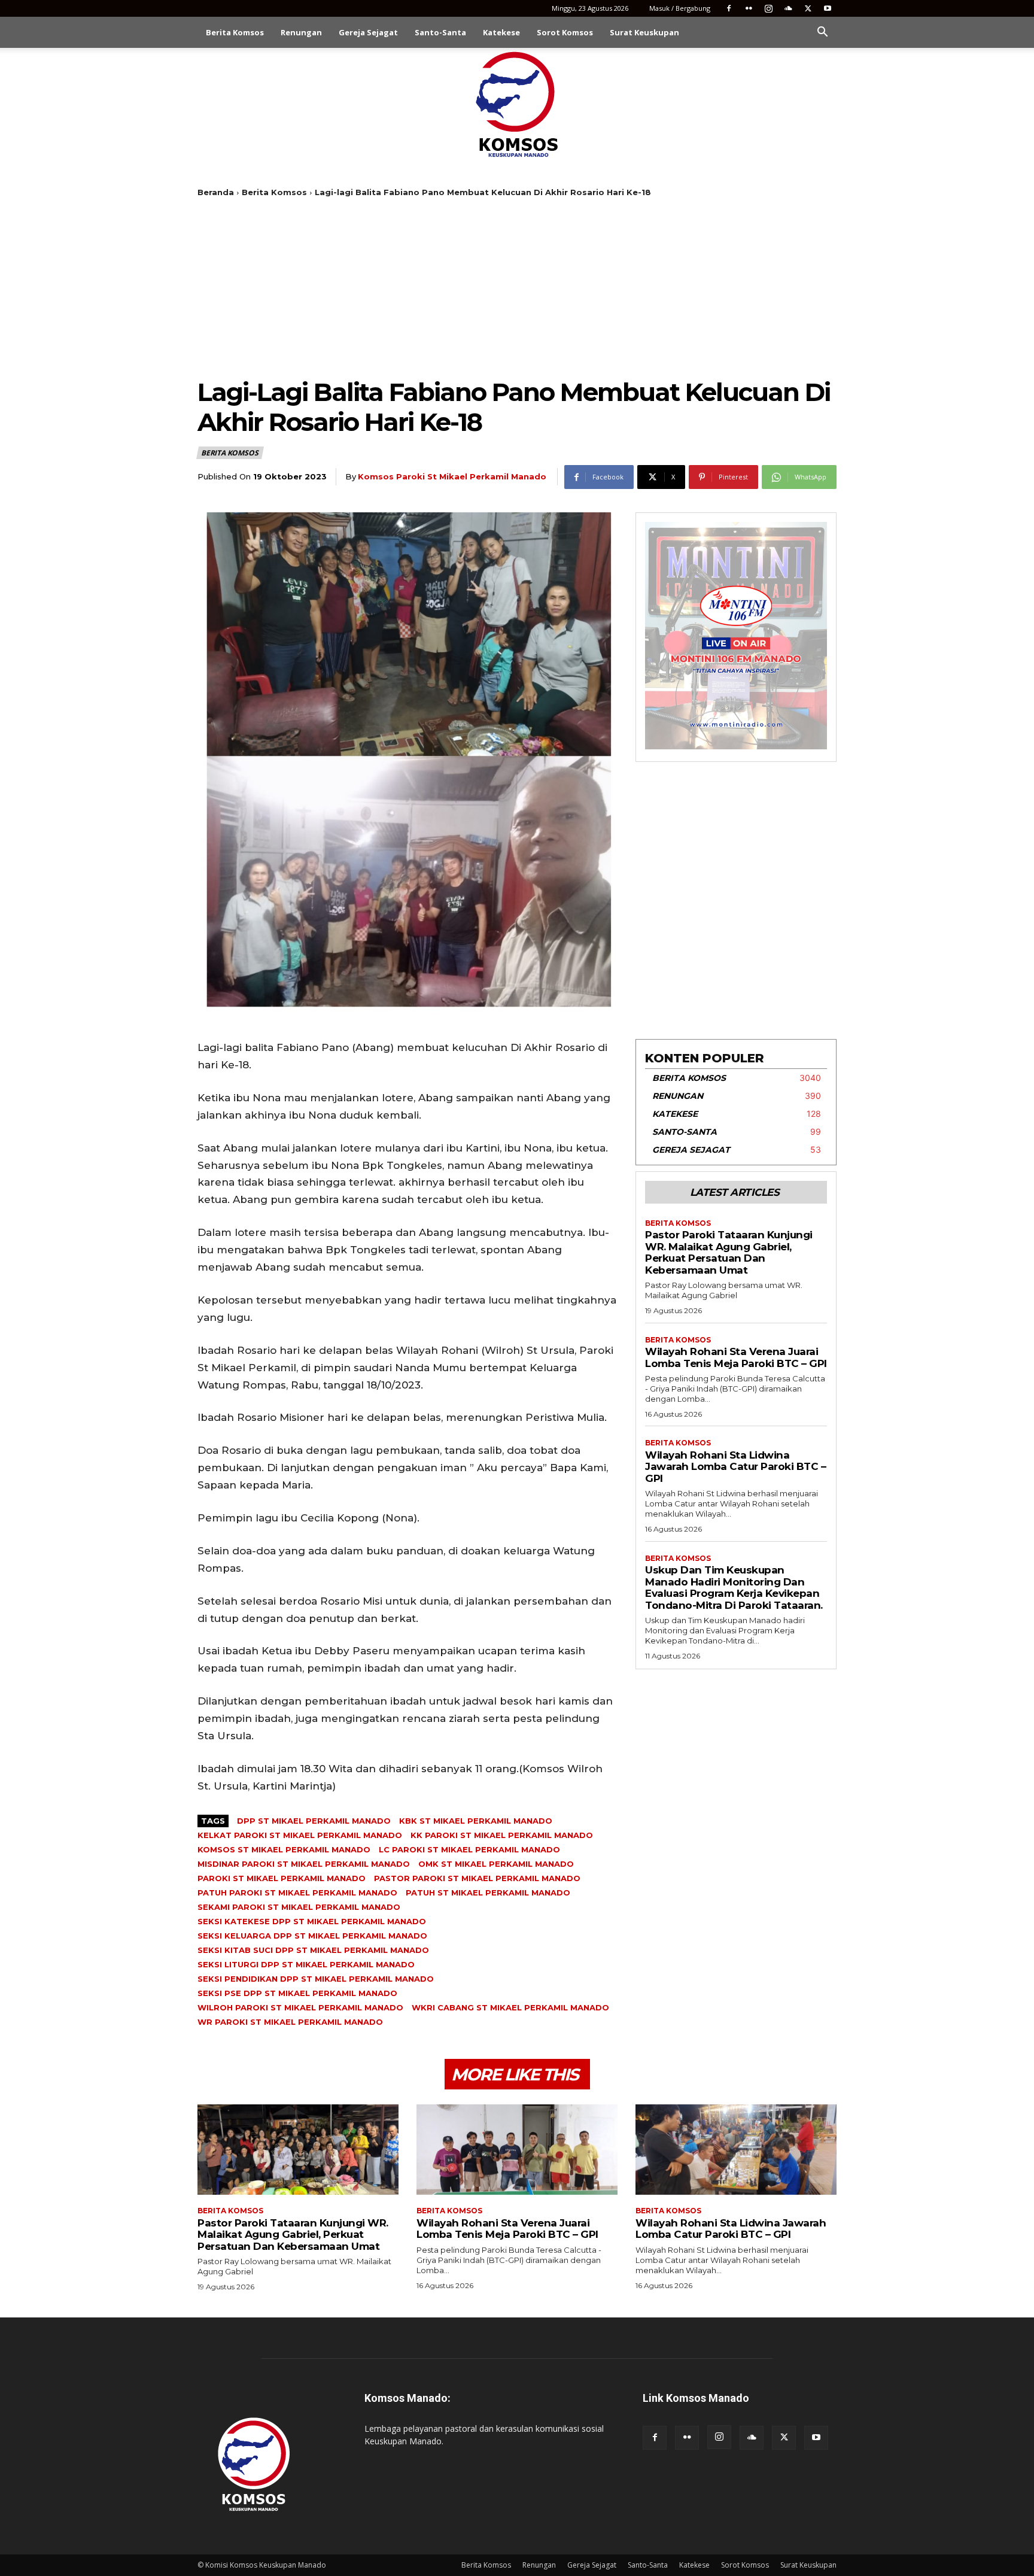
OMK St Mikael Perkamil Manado (496, 1864)
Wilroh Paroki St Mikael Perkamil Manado (300, 2007)
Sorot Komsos (565, 32)
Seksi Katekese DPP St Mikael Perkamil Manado (312, 1921)
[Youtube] (828, 8)
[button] (822, 33)
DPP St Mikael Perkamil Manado (314, 1821)
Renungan (301, 32)
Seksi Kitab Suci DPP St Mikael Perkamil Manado (313, 1950)
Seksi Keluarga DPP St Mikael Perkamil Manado (312, 1936)
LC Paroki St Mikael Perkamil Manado (469, 1849)
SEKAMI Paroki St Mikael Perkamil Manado (299, 1907)
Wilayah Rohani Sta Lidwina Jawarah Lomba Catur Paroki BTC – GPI (735, 1467)
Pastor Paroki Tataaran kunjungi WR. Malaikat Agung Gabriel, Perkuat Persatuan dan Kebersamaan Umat (729, 1252)
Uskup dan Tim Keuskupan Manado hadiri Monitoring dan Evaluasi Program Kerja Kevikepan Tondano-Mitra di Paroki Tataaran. (734, 1588)
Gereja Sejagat (368, 32)
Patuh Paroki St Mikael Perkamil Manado (297, 1892)
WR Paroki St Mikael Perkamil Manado (290, 2022)
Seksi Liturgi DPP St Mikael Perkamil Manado (306, 1964)
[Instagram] (768, 8)
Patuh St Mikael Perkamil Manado (488, 1892)
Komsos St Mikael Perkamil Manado (284, 1849)
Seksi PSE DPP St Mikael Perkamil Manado (297, 1993)
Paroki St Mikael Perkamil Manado (282, 1878)
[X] (808, 8)
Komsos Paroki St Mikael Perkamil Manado (452, 476)
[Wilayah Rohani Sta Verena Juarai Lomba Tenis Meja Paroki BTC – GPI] (517, 2150)
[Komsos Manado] (517, 104)
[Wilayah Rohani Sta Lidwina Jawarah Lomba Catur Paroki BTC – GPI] (736, 2150)
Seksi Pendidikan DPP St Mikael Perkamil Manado (316, 1979)
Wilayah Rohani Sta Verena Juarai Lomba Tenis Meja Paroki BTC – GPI (736, 1357)
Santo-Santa (440, 32)
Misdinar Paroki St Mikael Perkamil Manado (304, 1864)
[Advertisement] (517, 287)
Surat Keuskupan (644, 32)
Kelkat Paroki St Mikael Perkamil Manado (300, 1835)
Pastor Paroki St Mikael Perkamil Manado (477, 1878)
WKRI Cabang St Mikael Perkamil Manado (510, 2007)
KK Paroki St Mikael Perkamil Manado (502, 1835)
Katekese (501, 32)
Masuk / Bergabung (680, 8)
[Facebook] (729, 8)
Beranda (216, 192)
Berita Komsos (235, 32)
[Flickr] (749, 8)
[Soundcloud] (788, 8)
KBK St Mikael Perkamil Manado (476, 1821)
